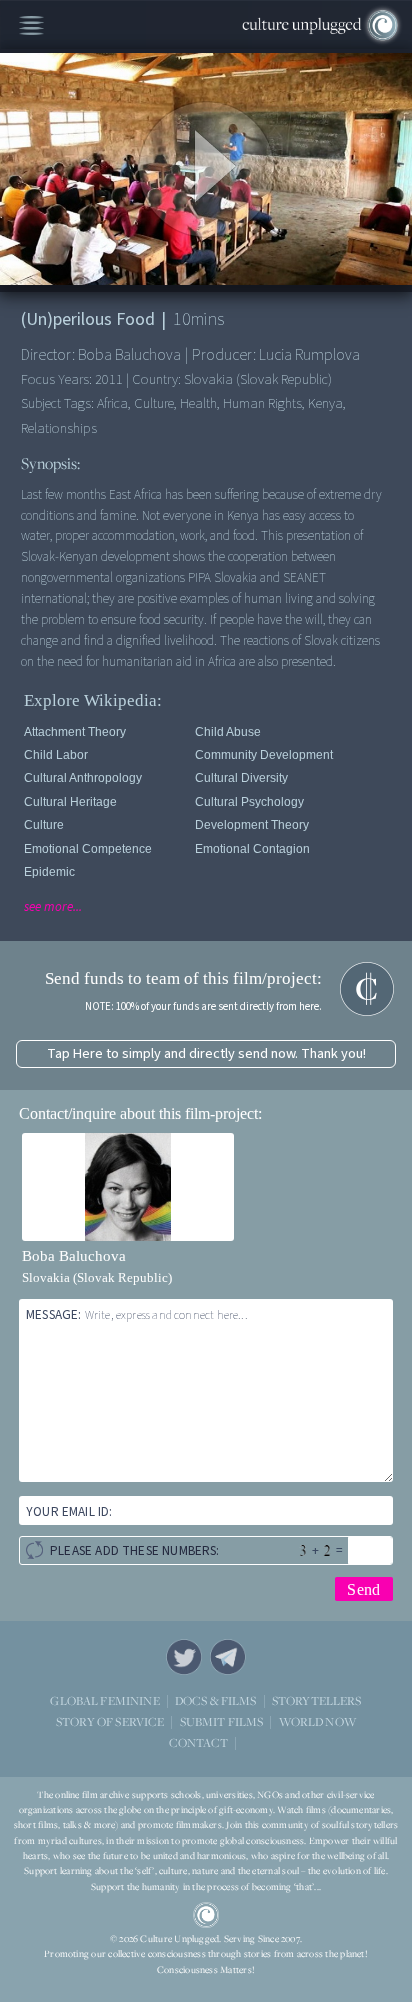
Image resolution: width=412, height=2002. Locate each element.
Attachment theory (75, 732)
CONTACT (198, 1741)
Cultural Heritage (70, 802)
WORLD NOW (317, 1721)
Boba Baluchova (74, 1256)
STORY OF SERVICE (110, 1720)
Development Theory (252, 825)
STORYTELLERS (317, 1700)
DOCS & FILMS (216, 1699)
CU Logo (206, 1915)
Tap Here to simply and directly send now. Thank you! (206, 1053)
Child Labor (56, 755)
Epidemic (49, 872)
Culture (44, 825)
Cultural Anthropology (83, 778)
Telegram (228, 1657)
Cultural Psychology (249, 802)
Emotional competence (88, 849)
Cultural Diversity (241, 778)
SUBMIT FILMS (222, 1720)
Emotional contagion (252, 849)
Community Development (264, 755)
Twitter (184, 1657)
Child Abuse (228, 732)
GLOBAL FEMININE (104, 1699)
